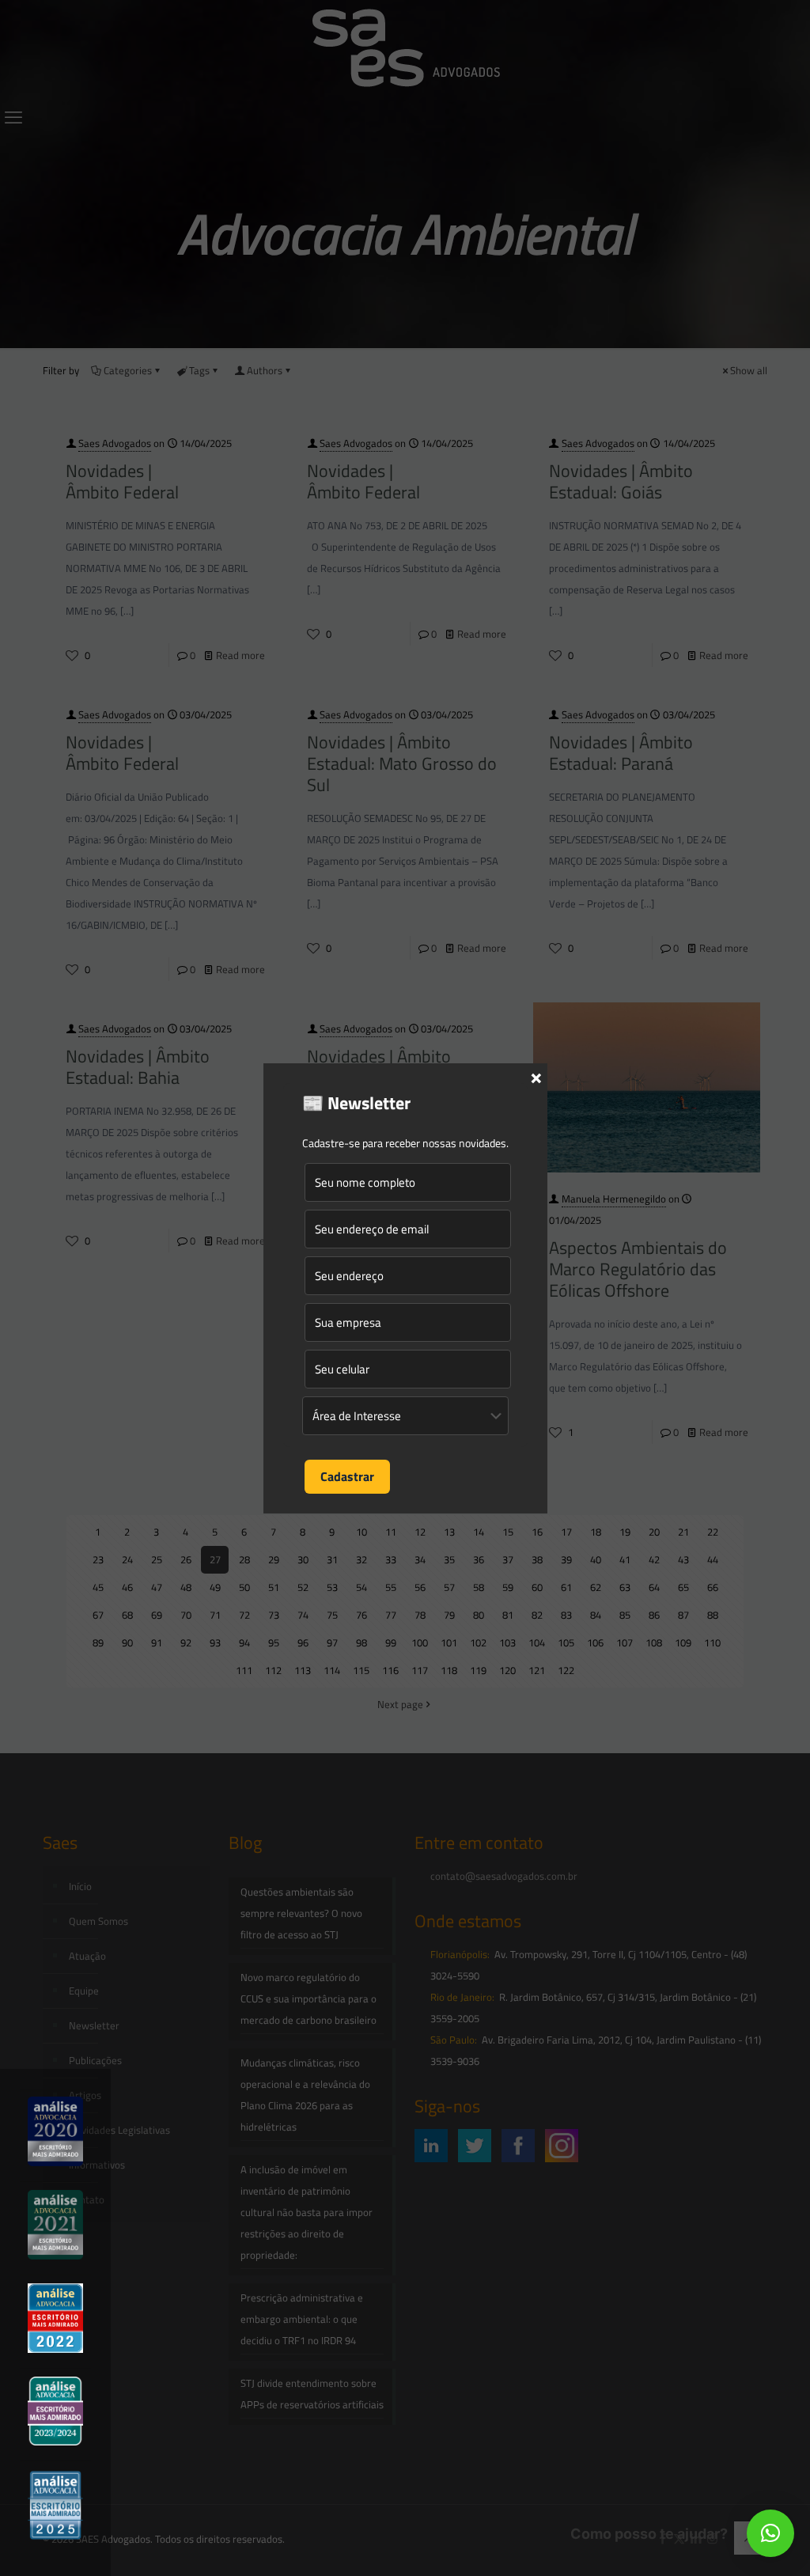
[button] (770, 2533)
